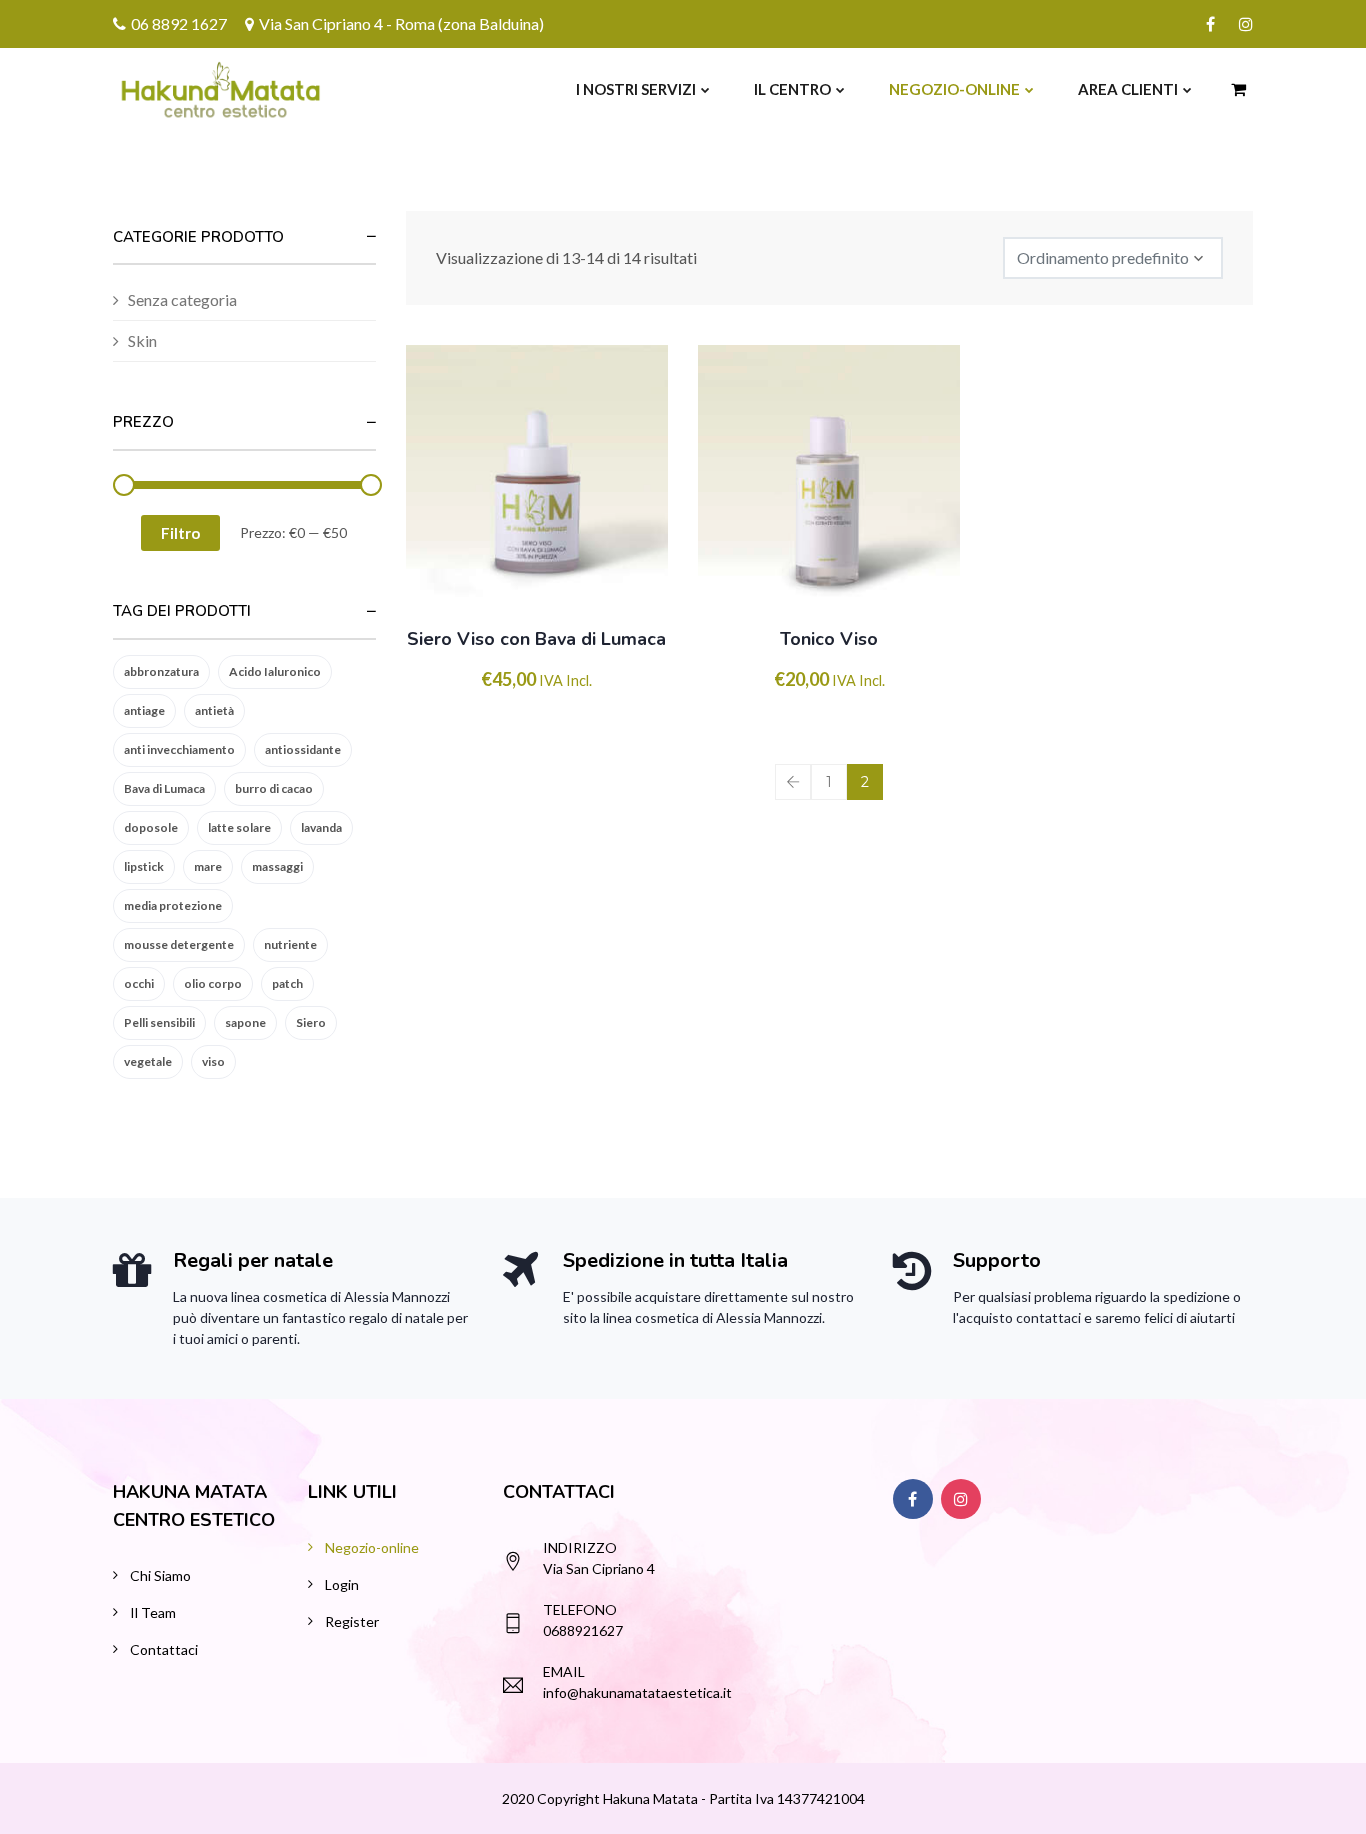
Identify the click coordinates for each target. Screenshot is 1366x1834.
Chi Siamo (160, 1575)
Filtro (180, 533)
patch (287, 983)
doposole (151, 827)
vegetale (148, 1061)
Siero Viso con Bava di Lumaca (536, 639)
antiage (144, 710)
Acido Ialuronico (275, 671)
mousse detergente (179, 944)
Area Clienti (1128, 89)
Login (342, 1584)
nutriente (290, 944)
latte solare (239, 827)
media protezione (173, 905)
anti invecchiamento (179, 749)
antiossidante (303, 749)
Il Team (153, 1612)
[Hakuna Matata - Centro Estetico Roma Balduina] (175, 89)
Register (352, 1621)
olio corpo (213, 983)
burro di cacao (274, 788)
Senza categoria (182, 299)
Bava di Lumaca (164, 788)
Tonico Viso (829, 639)
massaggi (277, 866)
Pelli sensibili (159, 1022)
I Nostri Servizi (636, 89)
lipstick (144, 866)
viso (213, 1061)
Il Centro (792, 89)
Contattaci (164, 1649)
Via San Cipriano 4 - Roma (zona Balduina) (401, 23)
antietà (214, 710)
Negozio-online (954, 89)
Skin (142, 340)
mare (208, 866)
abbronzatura (161, 671)
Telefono (580, 1609)
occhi (139, 983)
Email (564, 1671)
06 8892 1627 (179, 23)
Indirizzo (580, 1547)
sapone (245, 1022)
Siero (311, 1022)
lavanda (321, 827)
